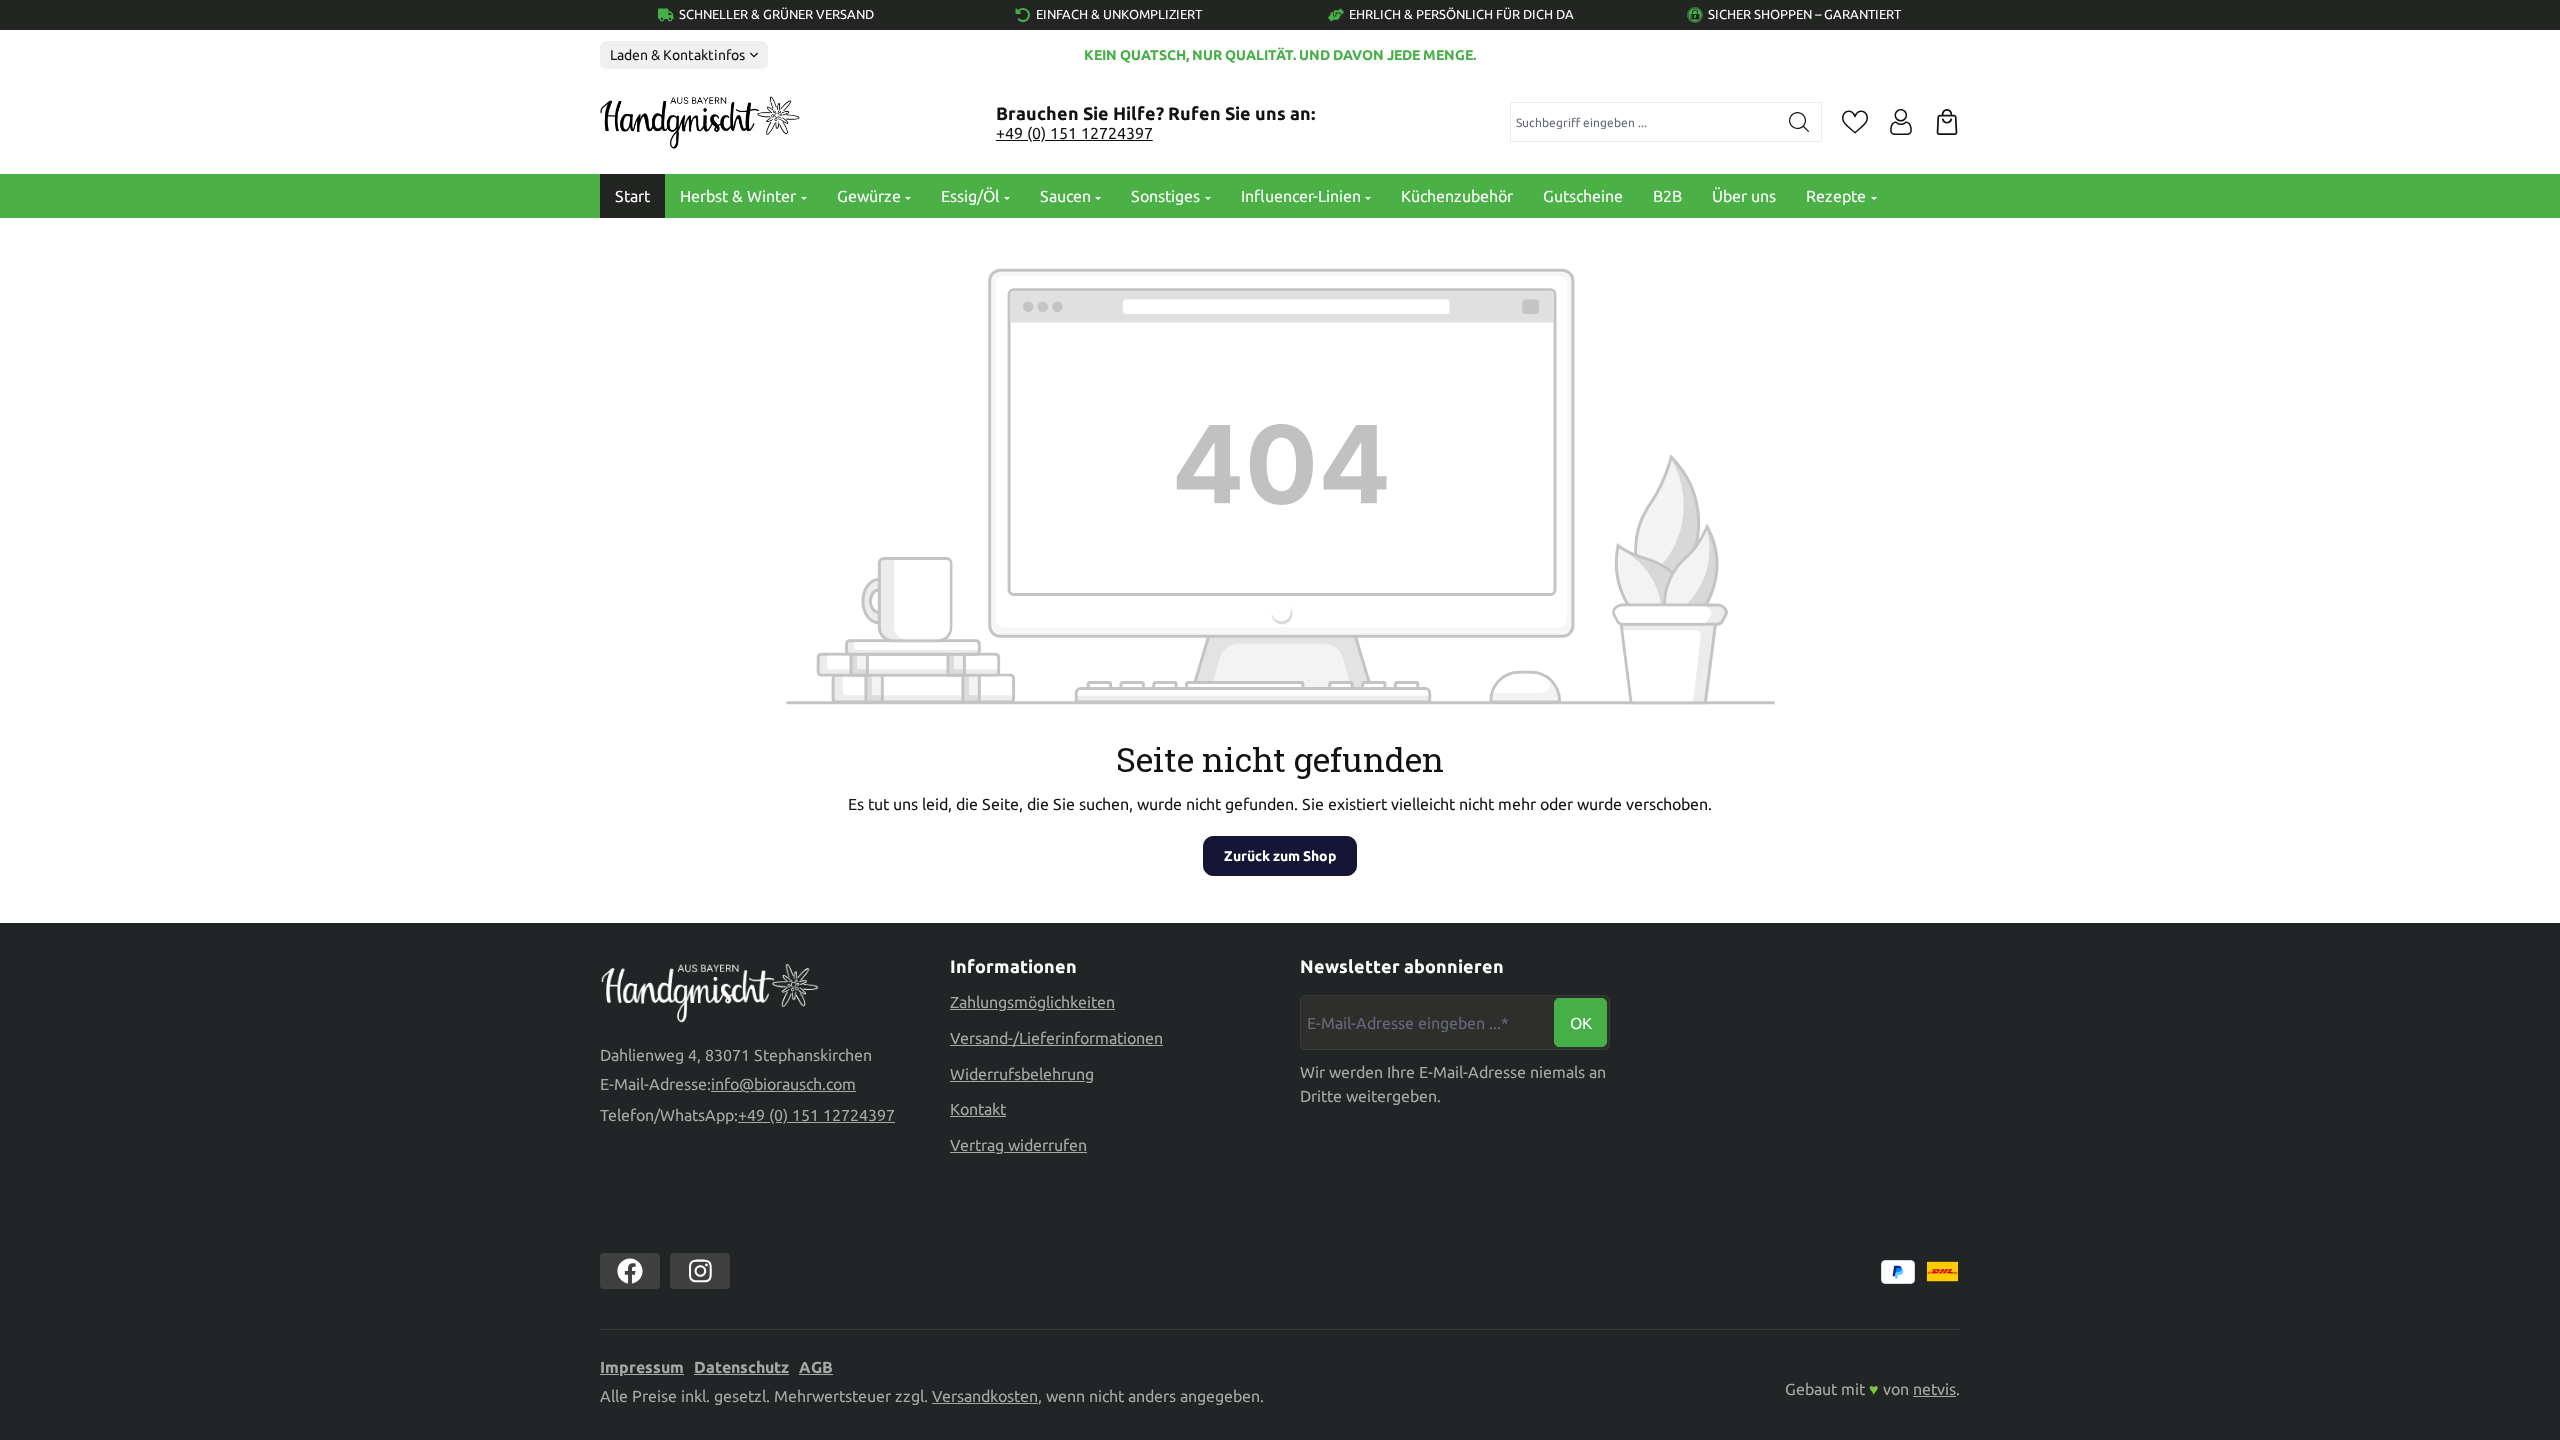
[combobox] (1644, 122)
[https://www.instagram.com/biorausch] (700, 1271)
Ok (1581, 1023)
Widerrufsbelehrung (1022, 1074)
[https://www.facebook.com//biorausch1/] (630, 1271)
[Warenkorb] (1947, 122)
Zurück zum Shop (1280, 856)
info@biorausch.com (783, 1084)
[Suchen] (1799, 122)
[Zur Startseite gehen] (700, 123)
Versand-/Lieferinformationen (1056, 1038)
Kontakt (978, 1109)
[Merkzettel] (1855, 122)
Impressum (642, 1367)
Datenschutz (741, 1367)
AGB (816, 1367)
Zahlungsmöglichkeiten (1032, 1002)
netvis (1934, 1389)
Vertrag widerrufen (1018, 1145)
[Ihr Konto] (1901, 122)
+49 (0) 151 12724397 (1074, 133)
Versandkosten (985, 1396)
